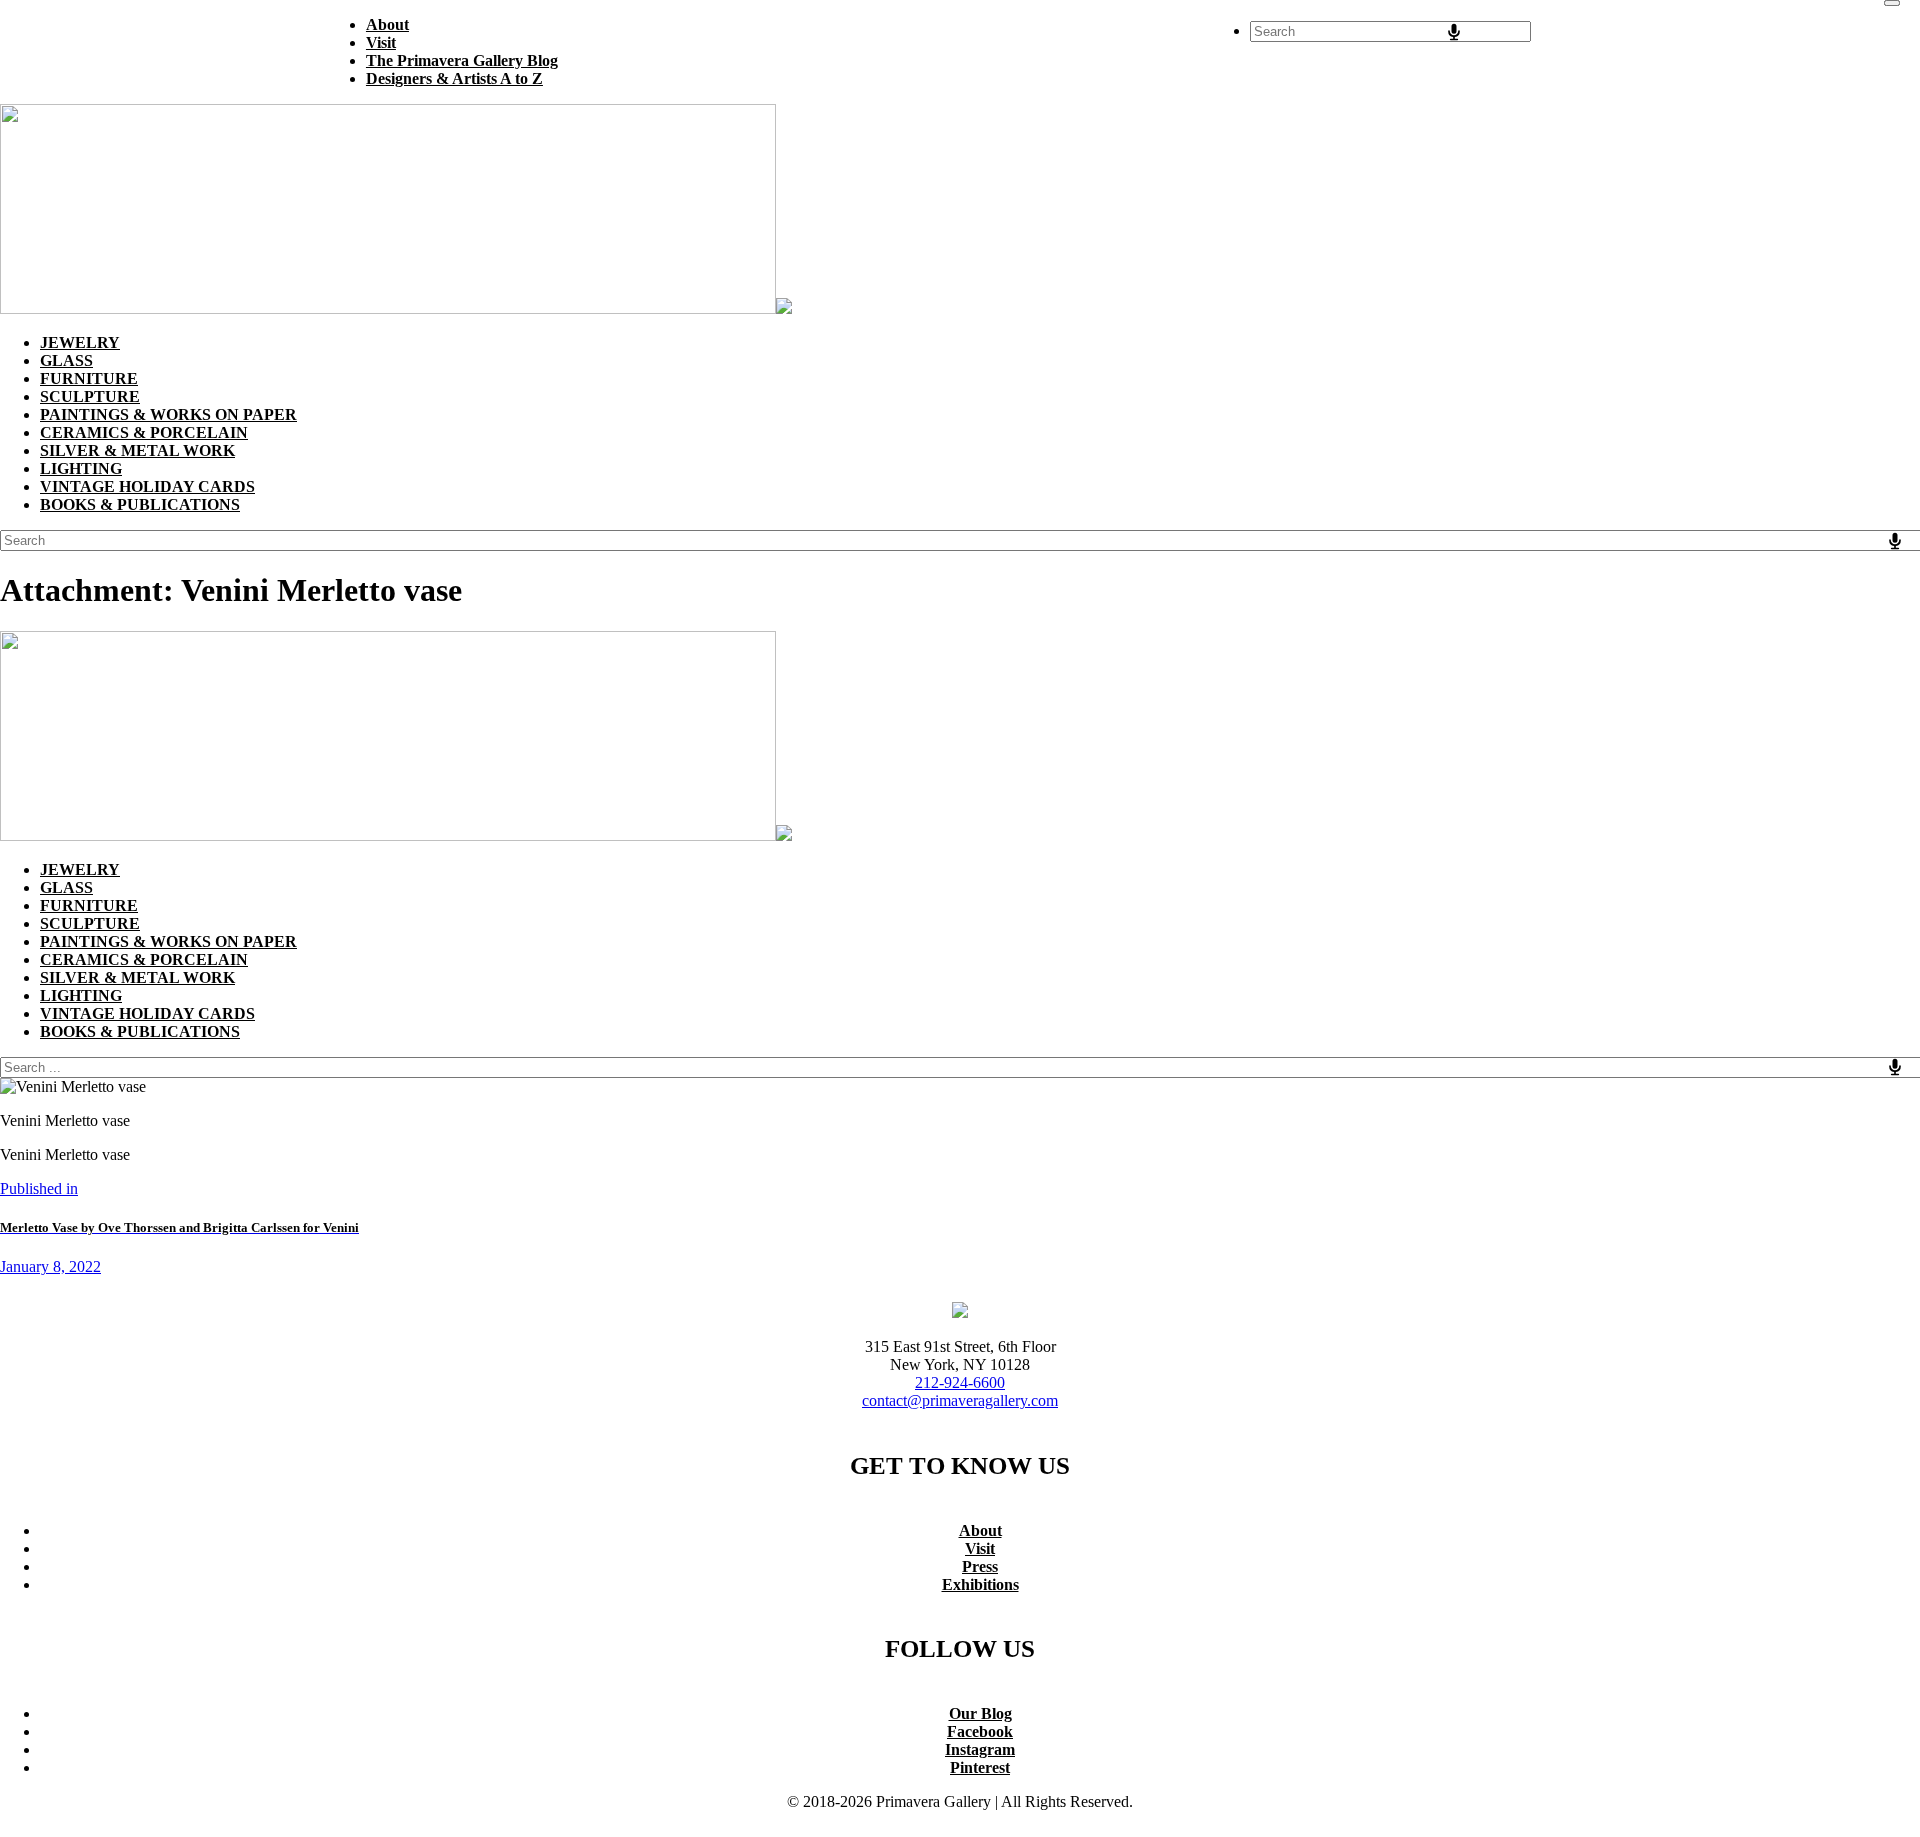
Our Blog (980, 1713)
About (980, 1530)
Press (980, 1566)
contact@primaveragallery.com (960, 1400)
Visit (980, 1548)
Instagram (980, 1749)
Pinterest (980, 1767)
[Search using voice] (1454, 32)
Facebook (980, 1731)
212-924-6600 (960, 1382)
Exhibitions (980, 1584)
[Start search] (1892, 3)
